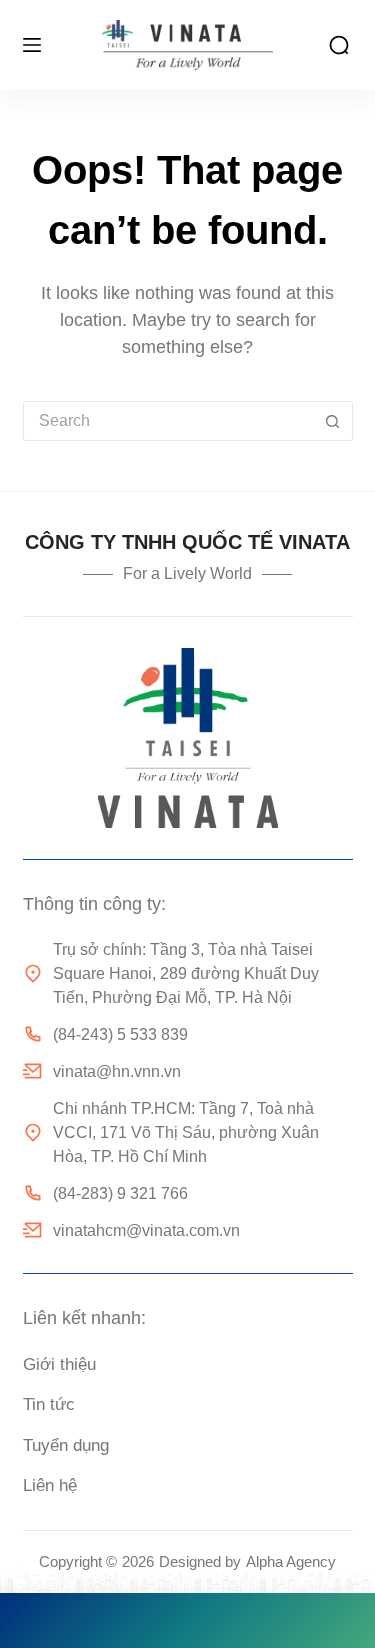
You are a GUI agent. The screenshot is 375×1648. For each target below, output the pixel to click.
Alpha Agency (291, 1561)
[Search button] (333, 421)
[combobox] (169, 421)
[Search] (339, 45)
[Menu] (32, 45)
